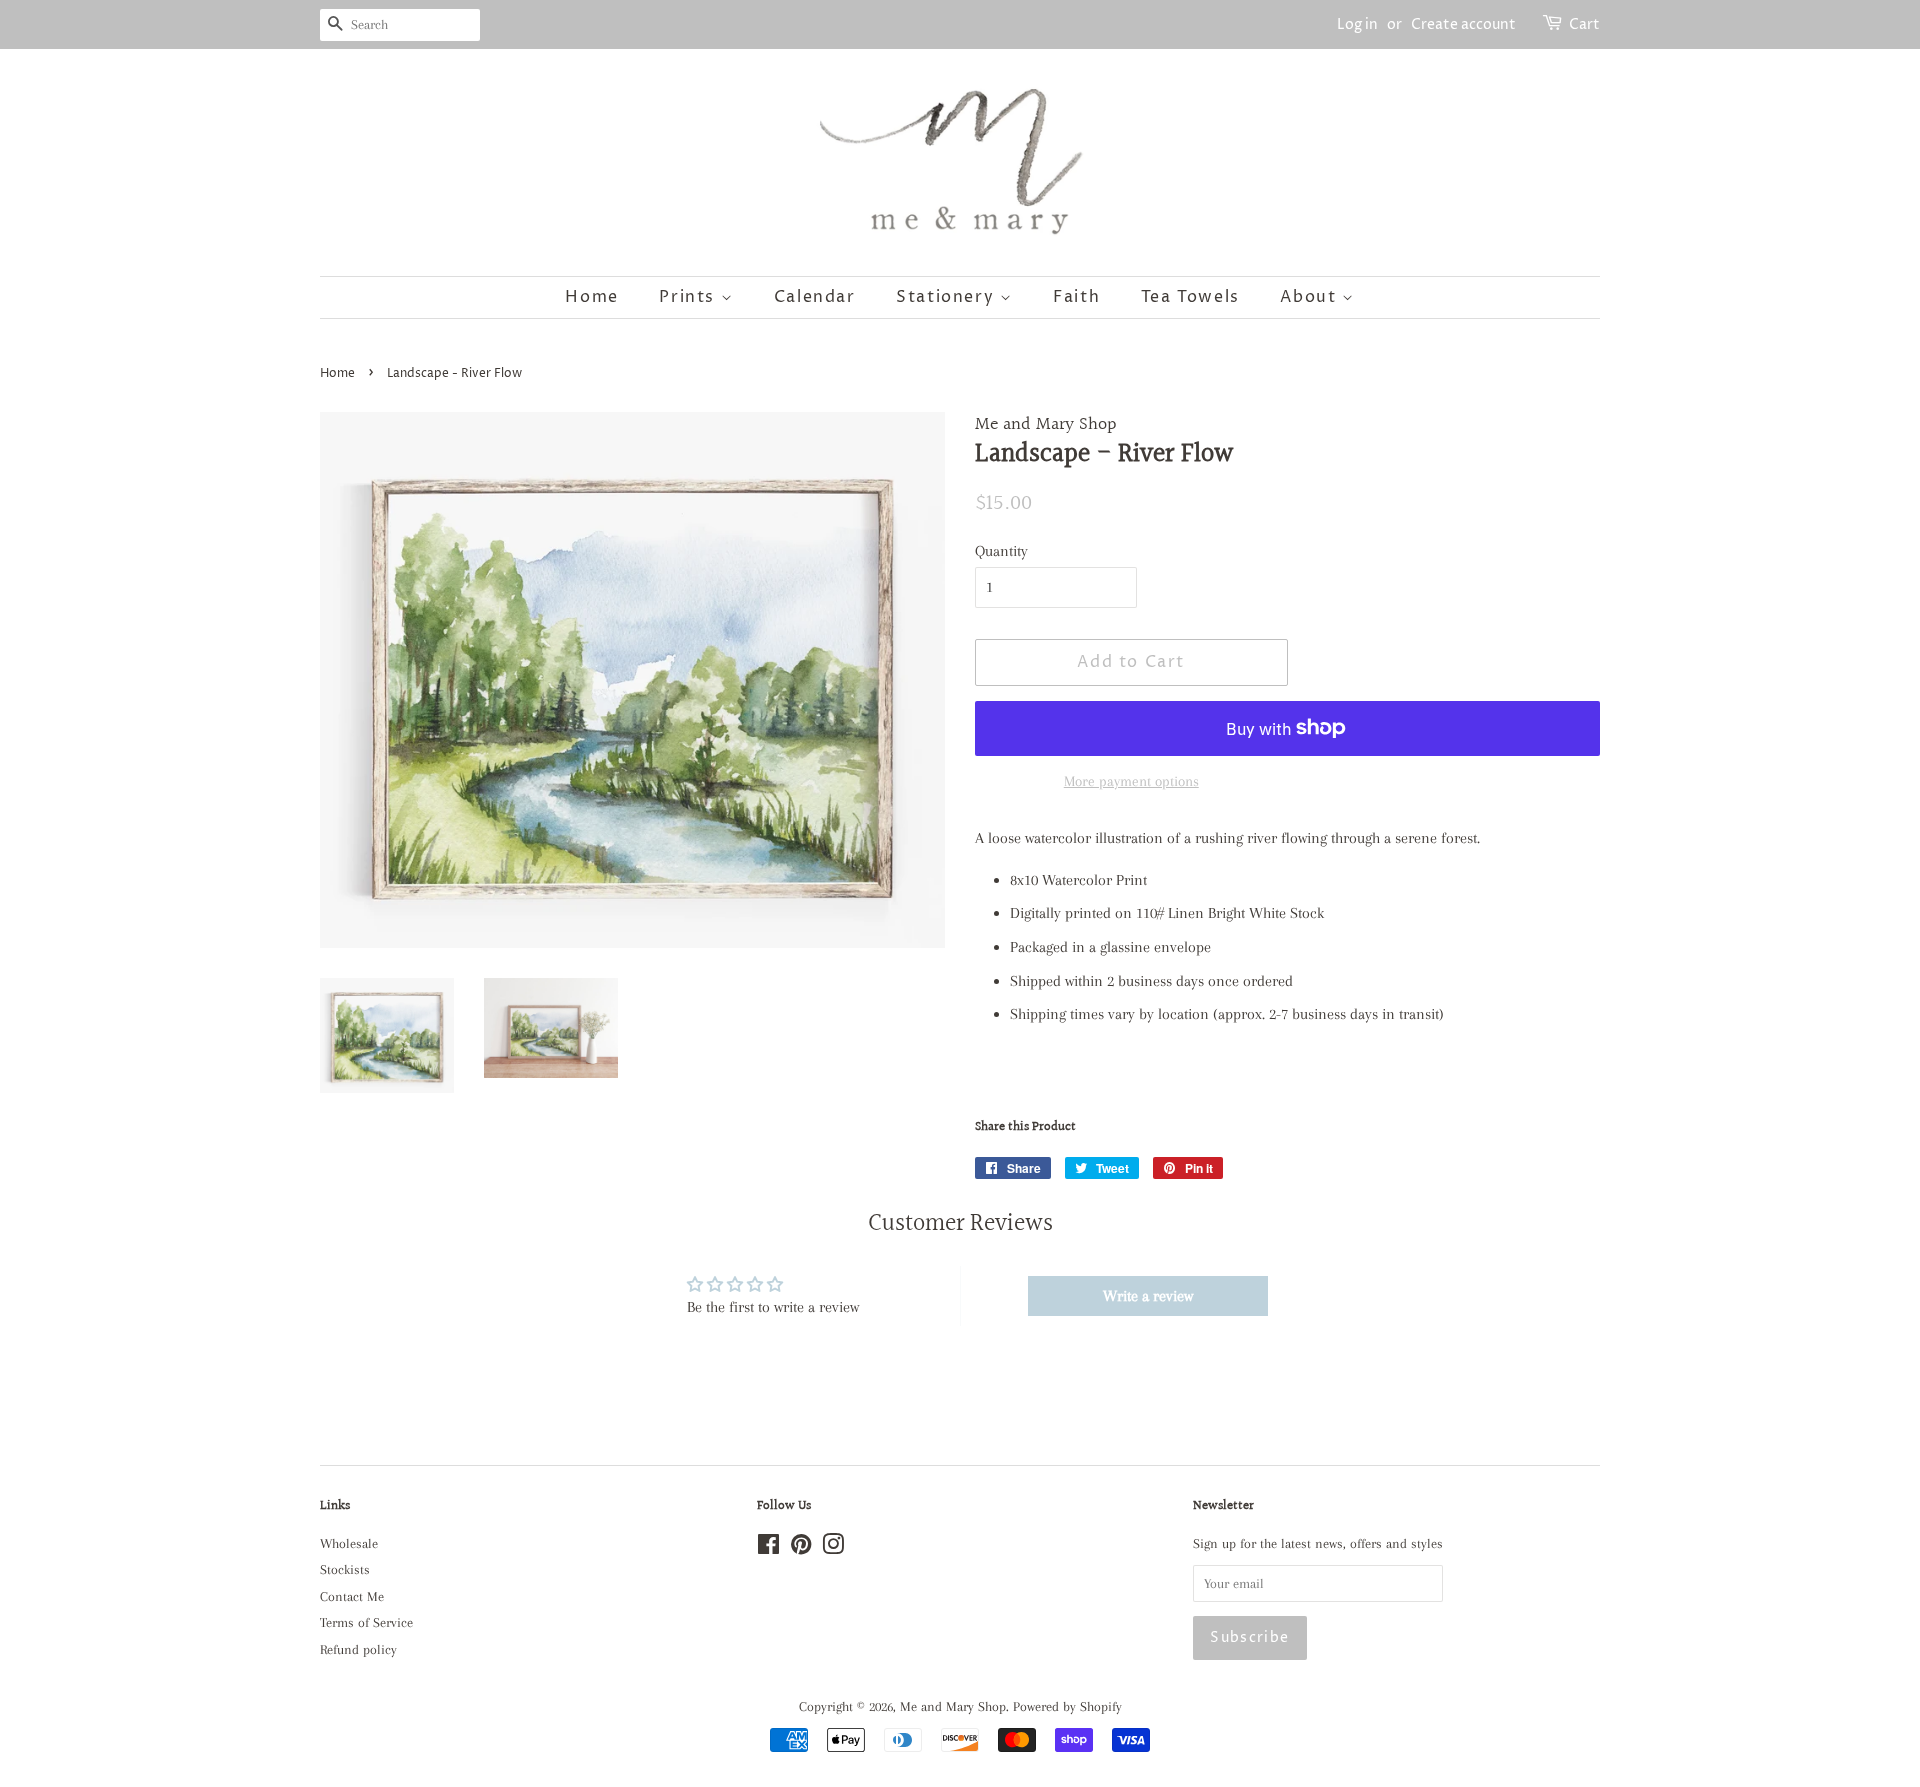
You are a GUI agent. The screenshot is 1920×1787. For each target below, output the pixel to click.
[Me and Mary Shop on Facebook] (768, 1548)
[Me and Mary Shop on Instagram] (833, 1548)
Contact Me (352, 1596)
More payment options (1131, 781)
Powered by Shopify (1067, 1706)
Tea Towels (1190, 297)
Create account (1463, 24)
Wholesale (349, 1543)
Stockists (345, 1569)
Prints (689, 297)
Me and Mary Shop (953, 1706)
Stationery (948, 297)
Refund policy (358, 1649)
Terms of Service (366, 1622)
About (1311, 297)
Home (591, 297)
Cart (1584, 24)
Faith (1076, 297)
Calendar (815, 297)
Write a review (1148, 1296)
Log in (1357, 24)
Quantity (1001, 551)
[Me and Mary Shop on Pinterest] (801, 1548)
